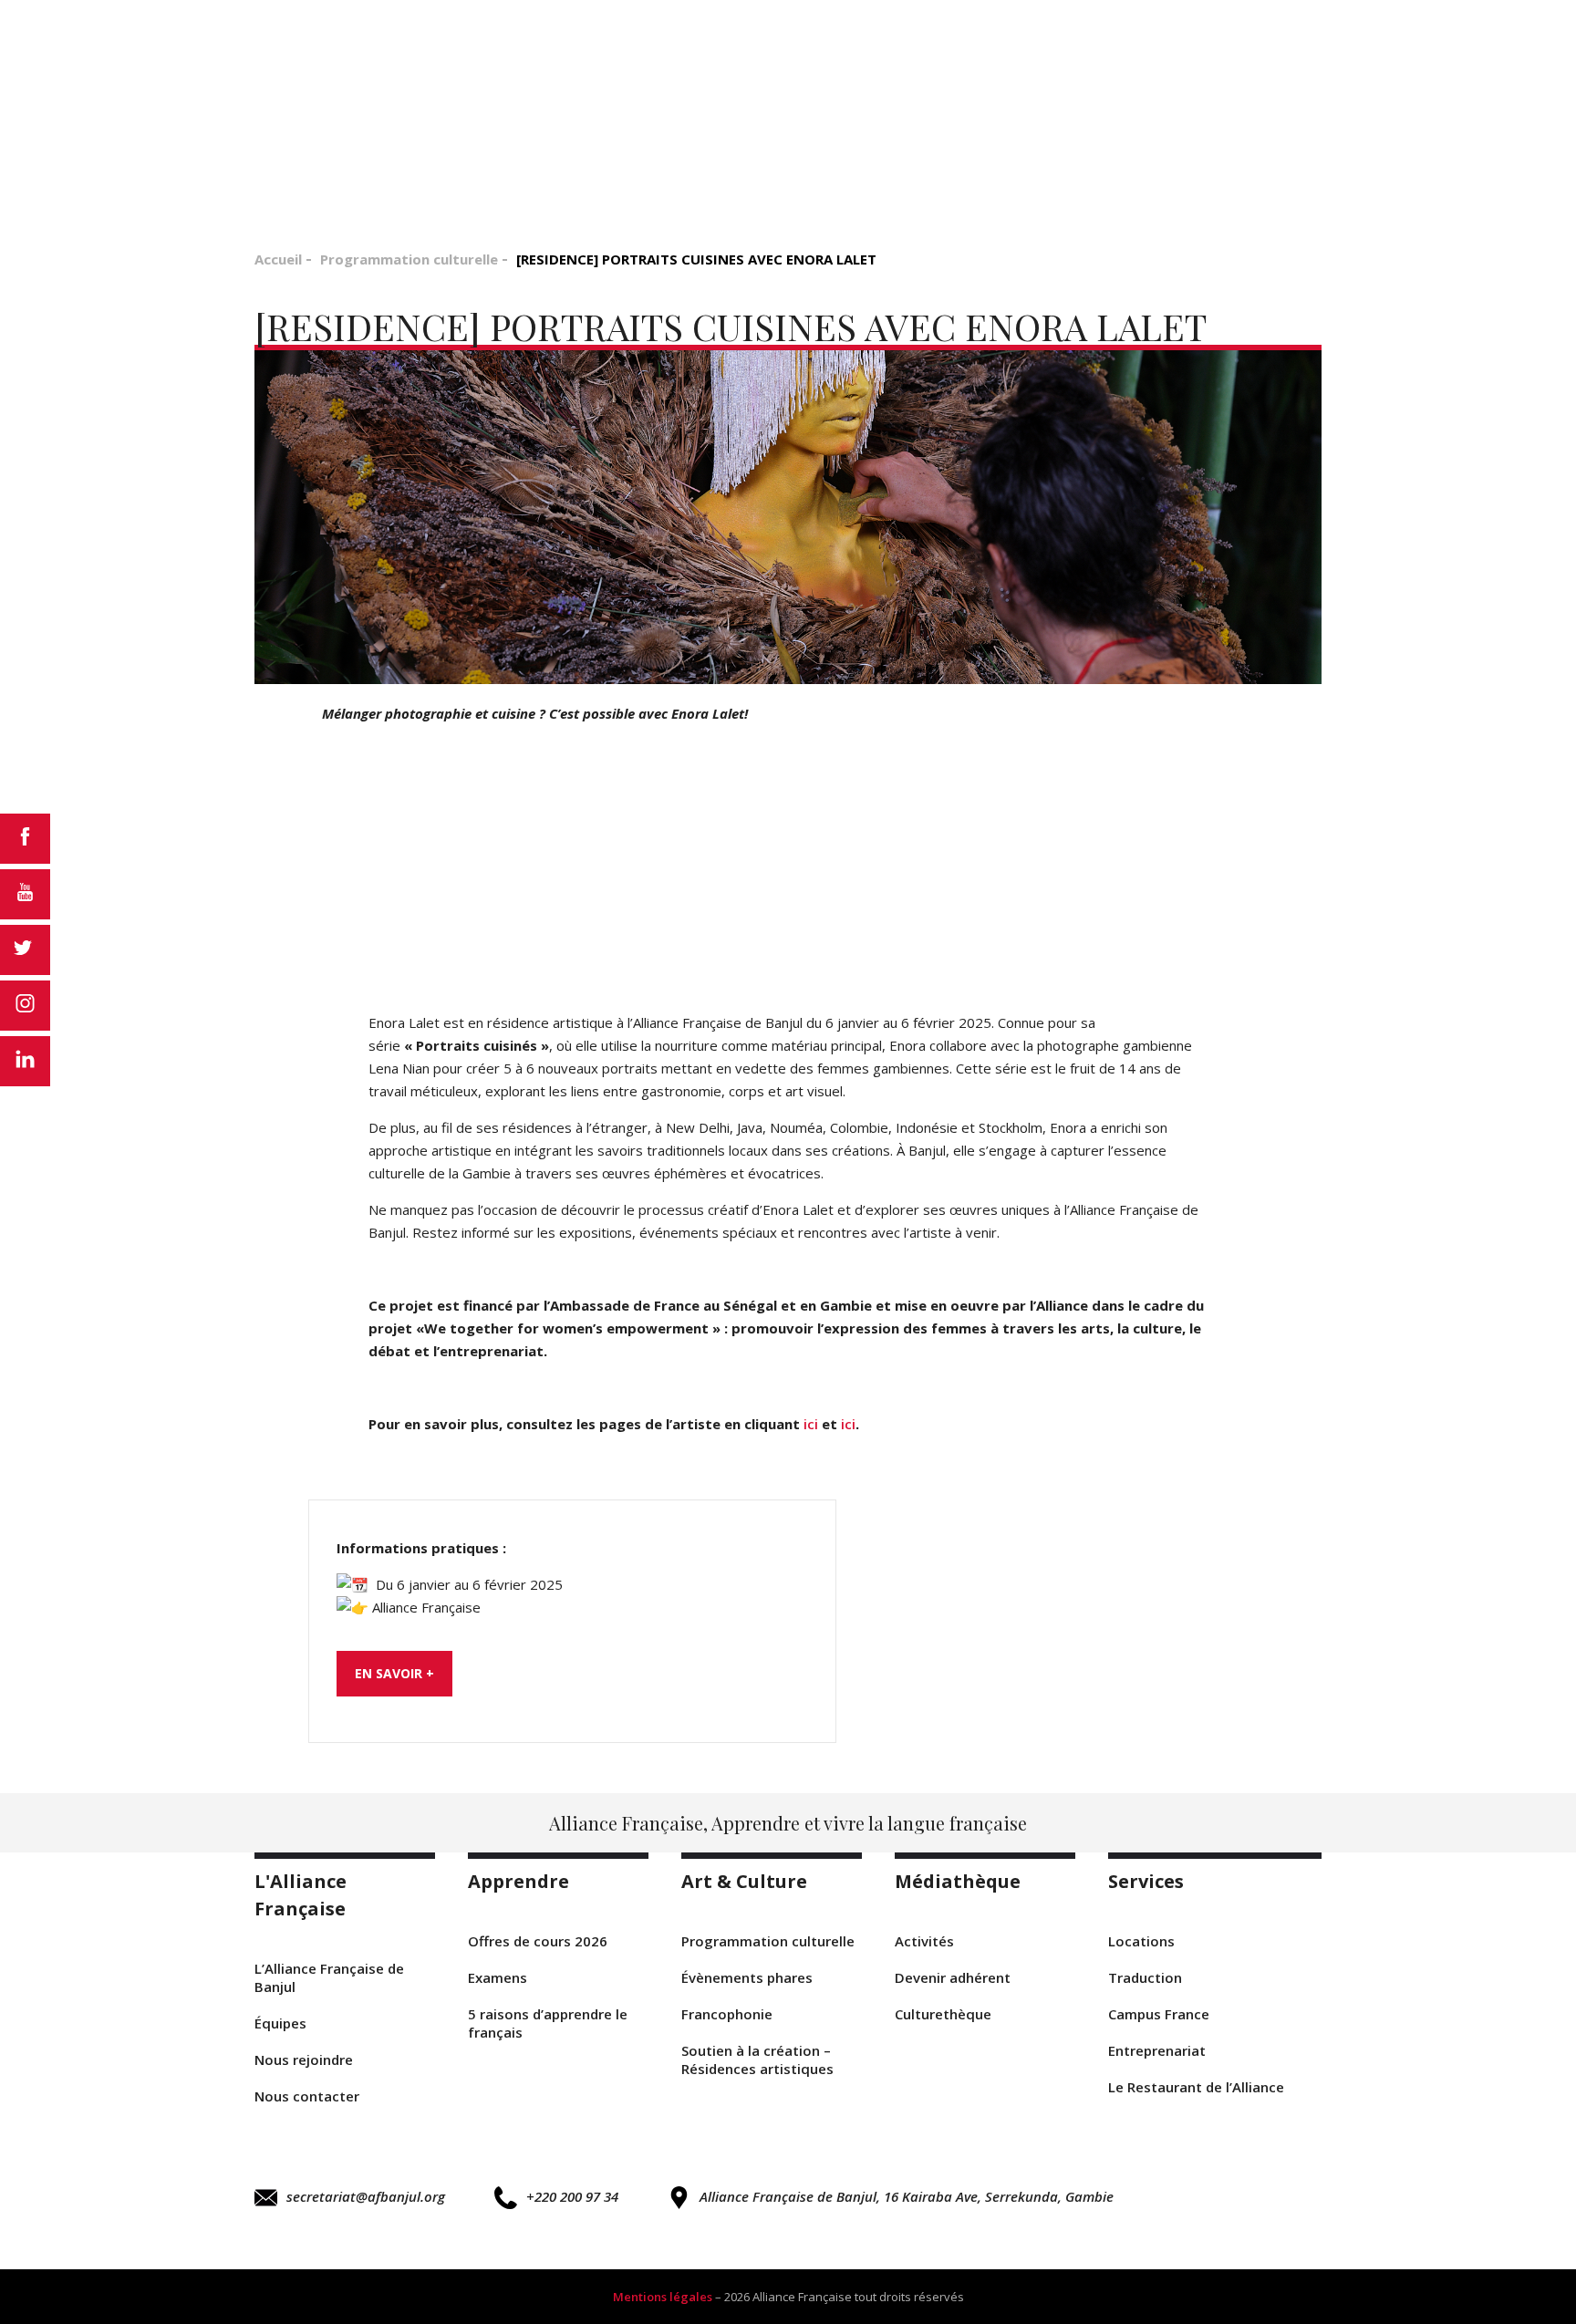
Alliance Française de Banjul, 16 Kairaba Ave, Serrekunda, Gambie (907, 2196)
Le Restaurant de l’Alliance (1196, 2087)
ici (813, 1424)
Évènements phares (747, 1977)
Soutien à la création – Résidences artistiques (757, 2059)
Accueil (278, 259)
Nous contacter (307, 2096)
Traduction (1145, 1977)
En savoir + (394, 1673)
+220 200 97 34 (572, 2196)
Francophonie (727, 2014)
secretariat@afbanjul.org (366, 2196)
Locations (1141, 1941)
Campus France (1159, 2014)
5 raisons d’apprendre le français (548, 2023)
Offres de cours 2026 (538, 1941)
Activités (924, 1941)
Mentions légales (663, 2297)
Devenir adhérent (953, 1977)
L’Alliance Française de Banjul (329, 1977)
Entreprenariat (1157, 2050)
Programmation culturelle (409, 259)
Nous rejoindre (304, 2059)
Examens (498, 1977)
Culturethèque (943, 2014)
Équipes (280, 2023)
